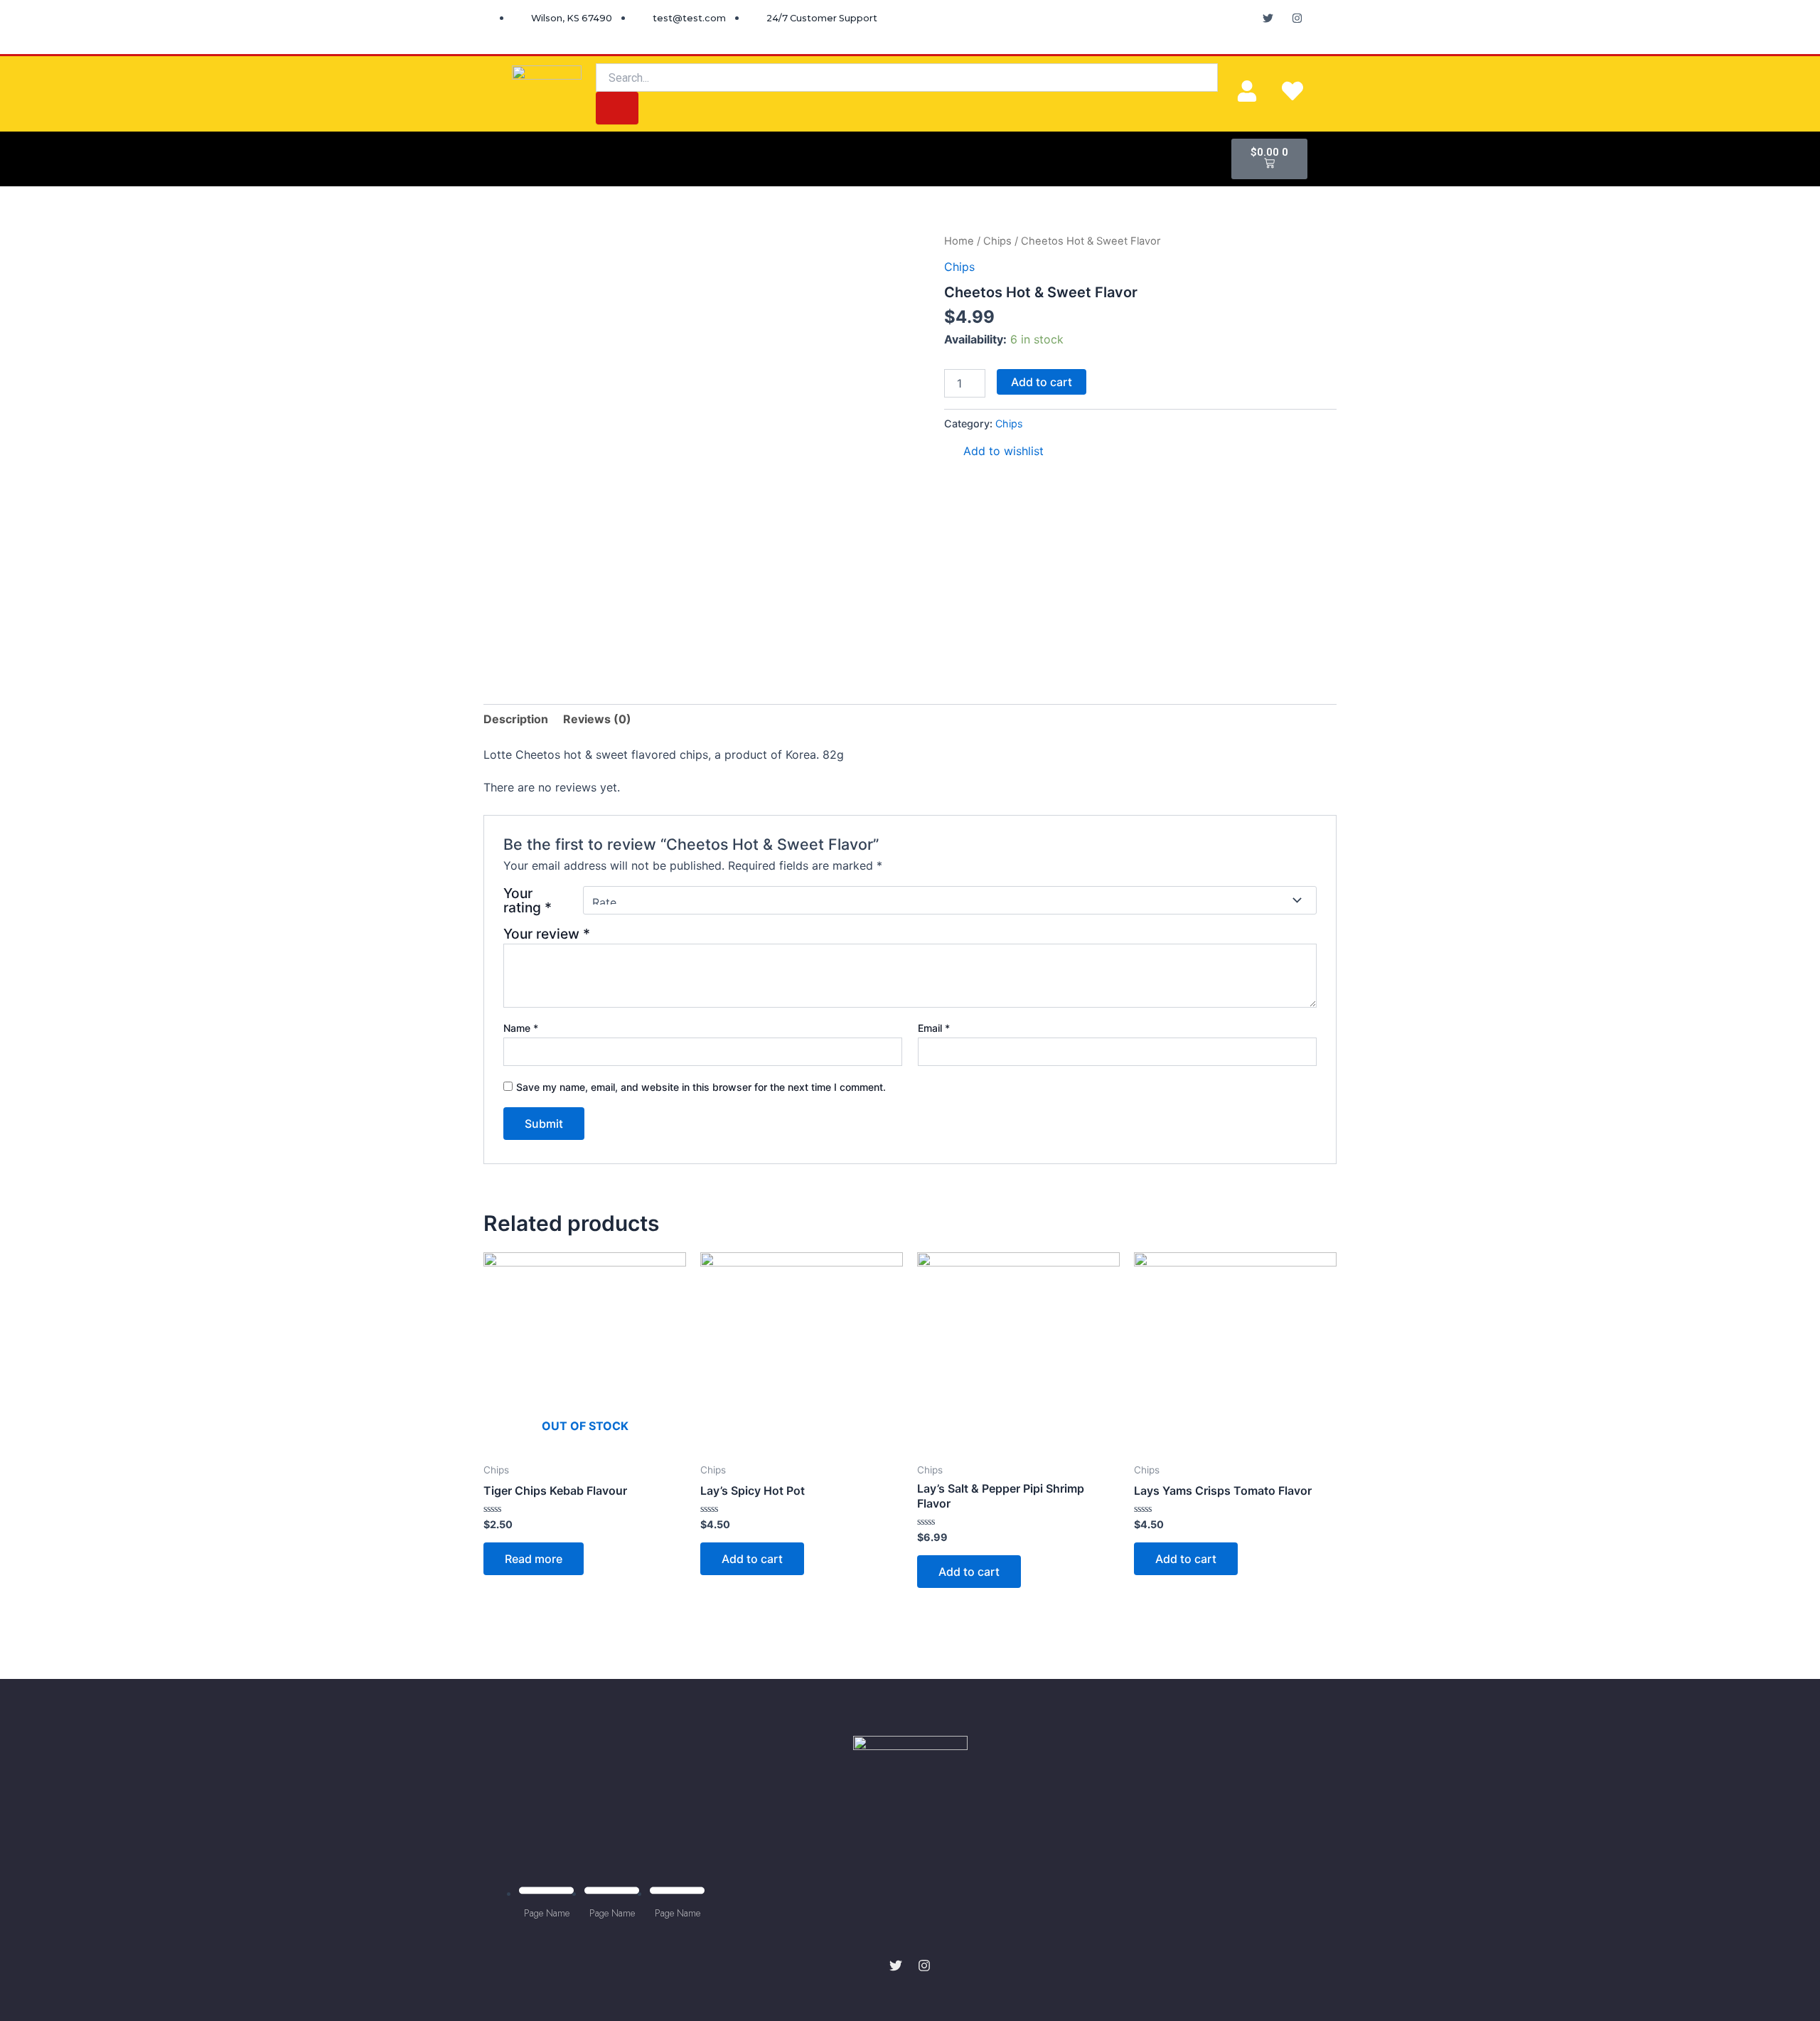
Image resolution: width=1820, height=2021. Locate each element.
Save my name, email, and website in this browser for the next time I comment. (701, 1087)
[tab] (516, 719)
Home (959, 241)
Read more (534, 1559)
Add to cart (1042, 382)
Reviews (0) (597, 719)
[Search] (617, 108)
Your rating (528, 900)
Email (934, 1028)
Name (521, 1028)
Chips (997, 241)
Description (516, 719)
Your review (547, 934)
